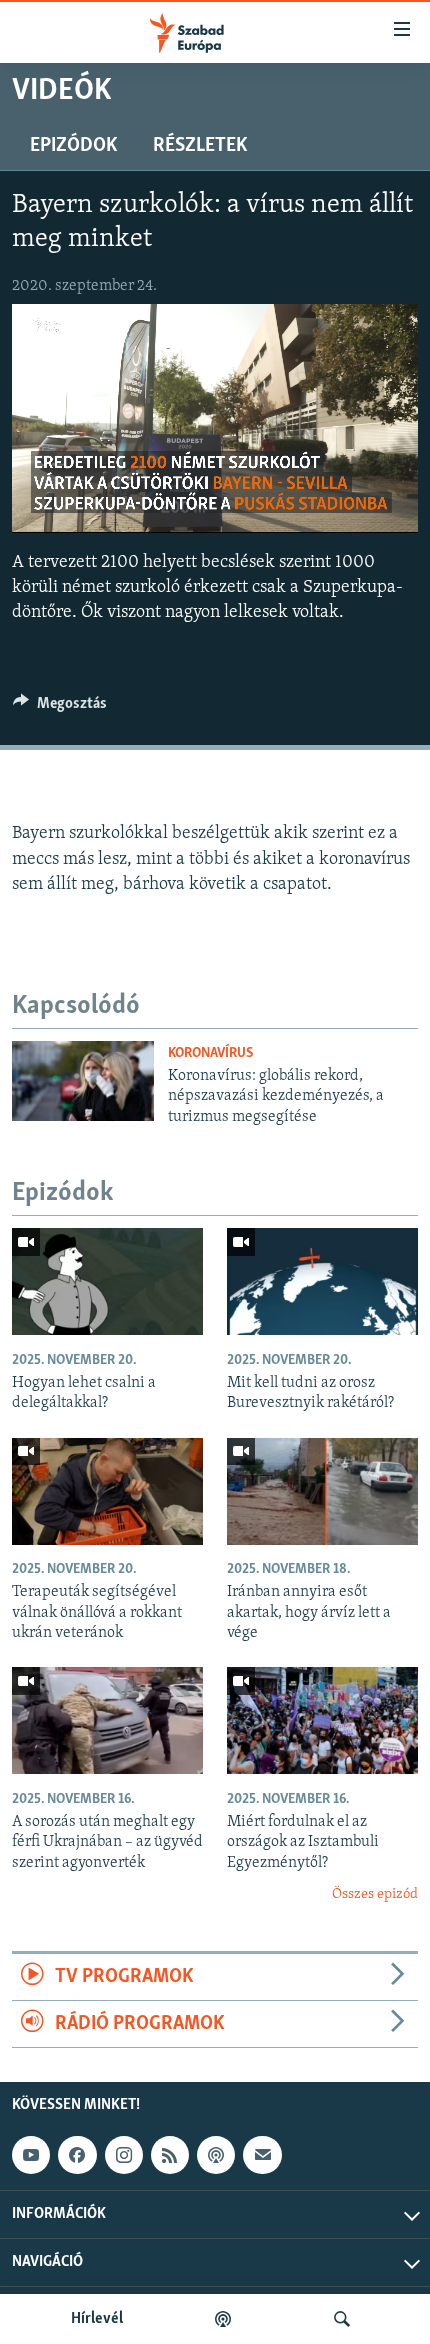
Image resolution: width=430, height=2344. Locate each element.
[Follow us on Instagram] (124, 2155)
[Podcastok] (223, 2319)
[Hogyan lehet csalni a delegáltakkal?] (107, 1281)
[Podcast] (216, 2155)
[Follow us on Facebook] (77, 2155)
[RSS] (170, 2155)
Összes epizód (375, 1894)
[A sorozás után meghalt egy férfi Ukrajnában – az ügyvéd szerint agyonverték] (107, 1720)
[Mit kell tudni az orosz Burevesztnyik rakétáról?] (322, 1281)
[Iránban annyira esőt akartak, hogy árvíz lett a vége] (322, 1491)
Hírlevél (97, 2319)
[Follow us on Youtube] (31, 2155)
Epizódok (73, 146)
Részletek (200, 146)
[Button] (60, 708)
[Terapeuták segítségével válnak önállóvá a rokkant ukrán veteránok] (107, 1491)
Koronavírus (210, 1053)
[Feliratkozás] (262, 2155)
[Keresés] (342, 2319)
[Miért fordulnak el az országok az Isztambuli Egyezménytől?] (322, 1720)
